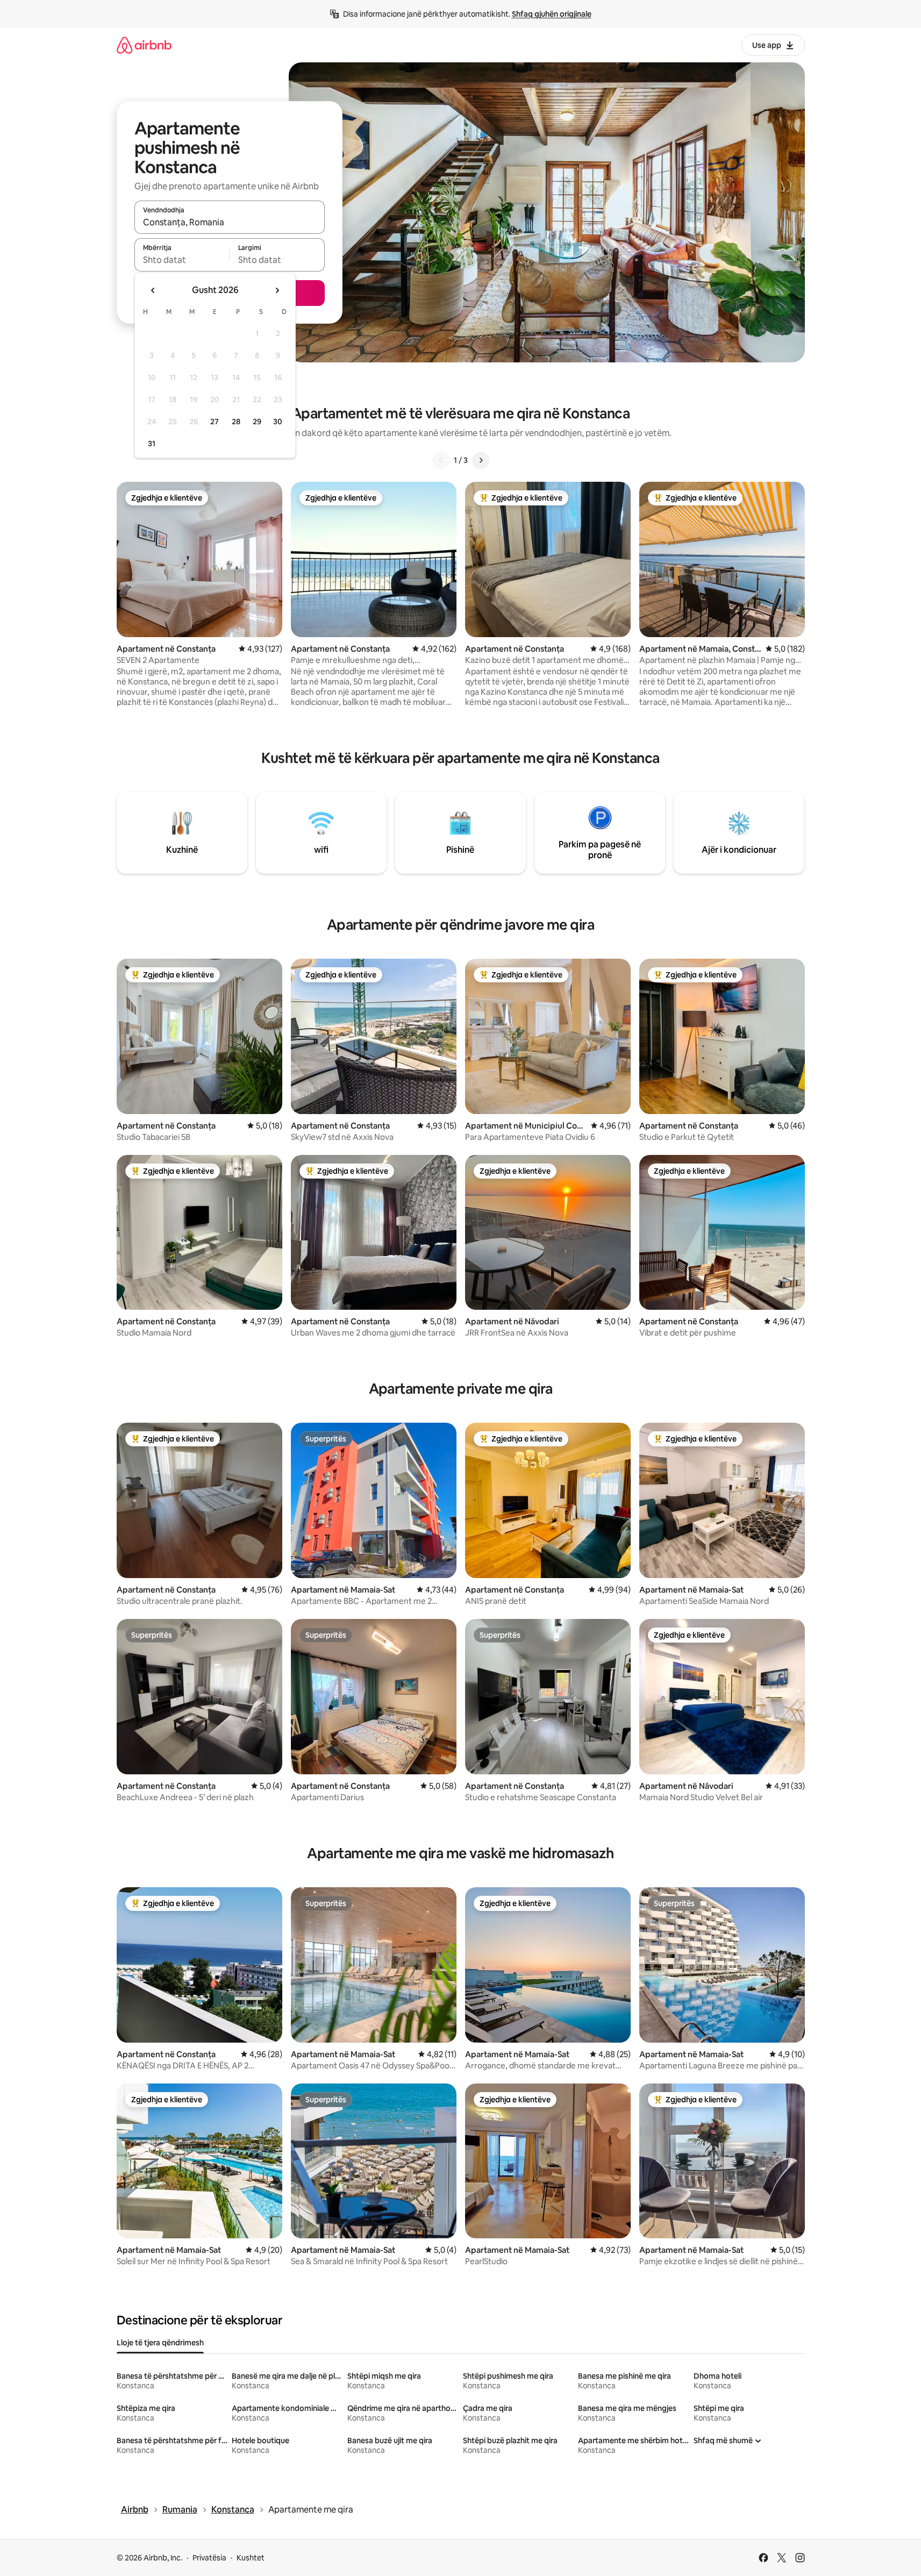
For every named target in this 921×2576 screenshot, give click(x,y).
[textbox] (182, 260)
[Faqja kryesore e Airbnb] (144, 45)
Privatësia (209, 2558)
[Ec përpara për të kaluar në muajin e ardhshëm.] (277, 290)
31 (152, 444)
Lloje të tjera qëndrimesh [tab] (160, 2343)
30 (278, 422)
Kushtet (251, 2558)
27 (215, 422)
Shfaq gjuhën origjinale (552, 14)
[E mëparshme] (441, 460)
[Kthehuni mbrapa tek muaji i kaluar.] (153, 290)
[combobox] (230, 222)
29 (257, 422)
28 (236, 422)
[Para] (481, 460)
